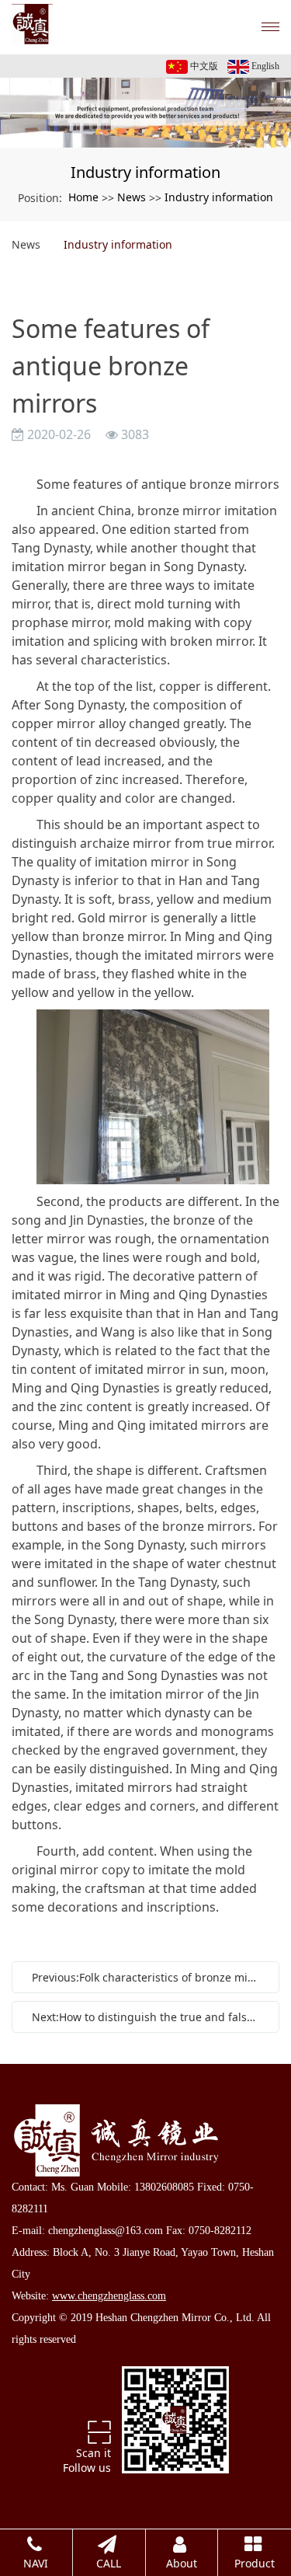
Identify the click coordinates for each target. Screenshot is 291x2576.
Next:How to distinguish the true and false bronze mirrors (149, 2017)
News (132, 197)
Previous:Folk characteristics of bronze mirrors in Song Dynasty (149, 1977)
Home (83, 197)
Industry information (219, 197)
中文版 (203, 66)
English (264, 66)
